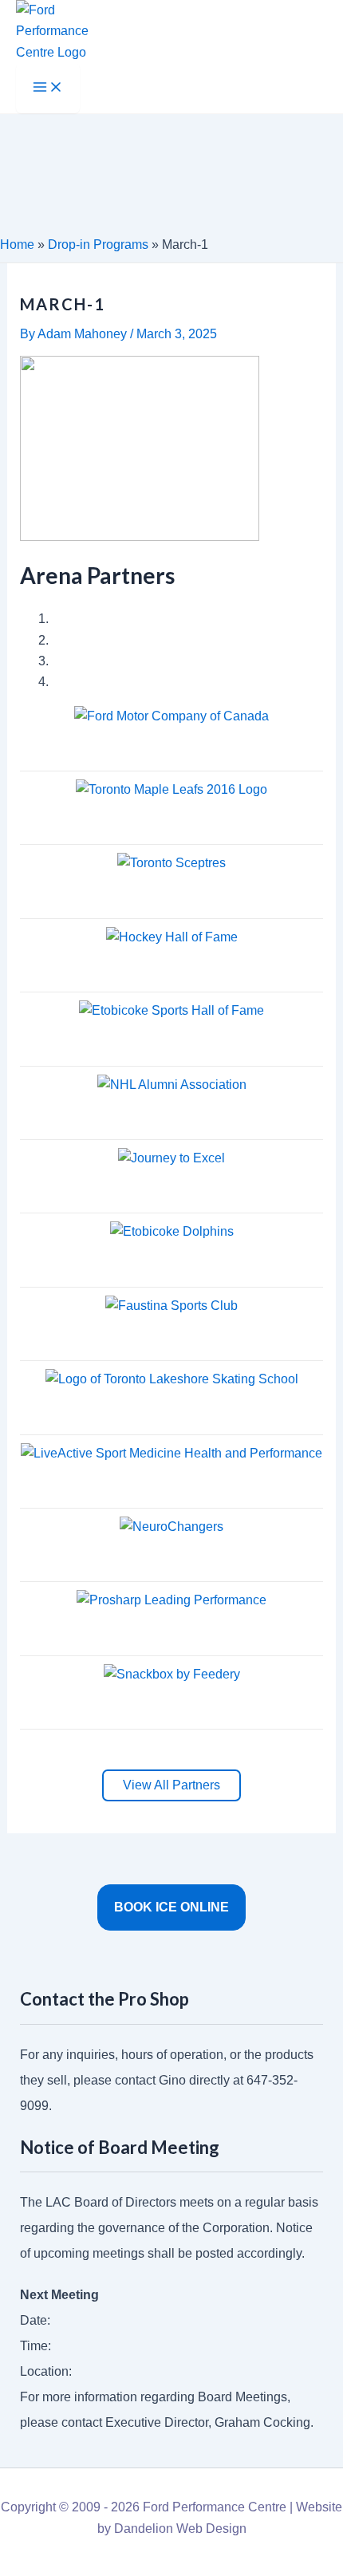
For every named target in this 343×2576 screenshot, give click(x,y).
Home (17, 245)
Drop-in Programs (98, 245)
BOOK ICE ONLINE (171, 1907)
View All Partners (171, 1785)
